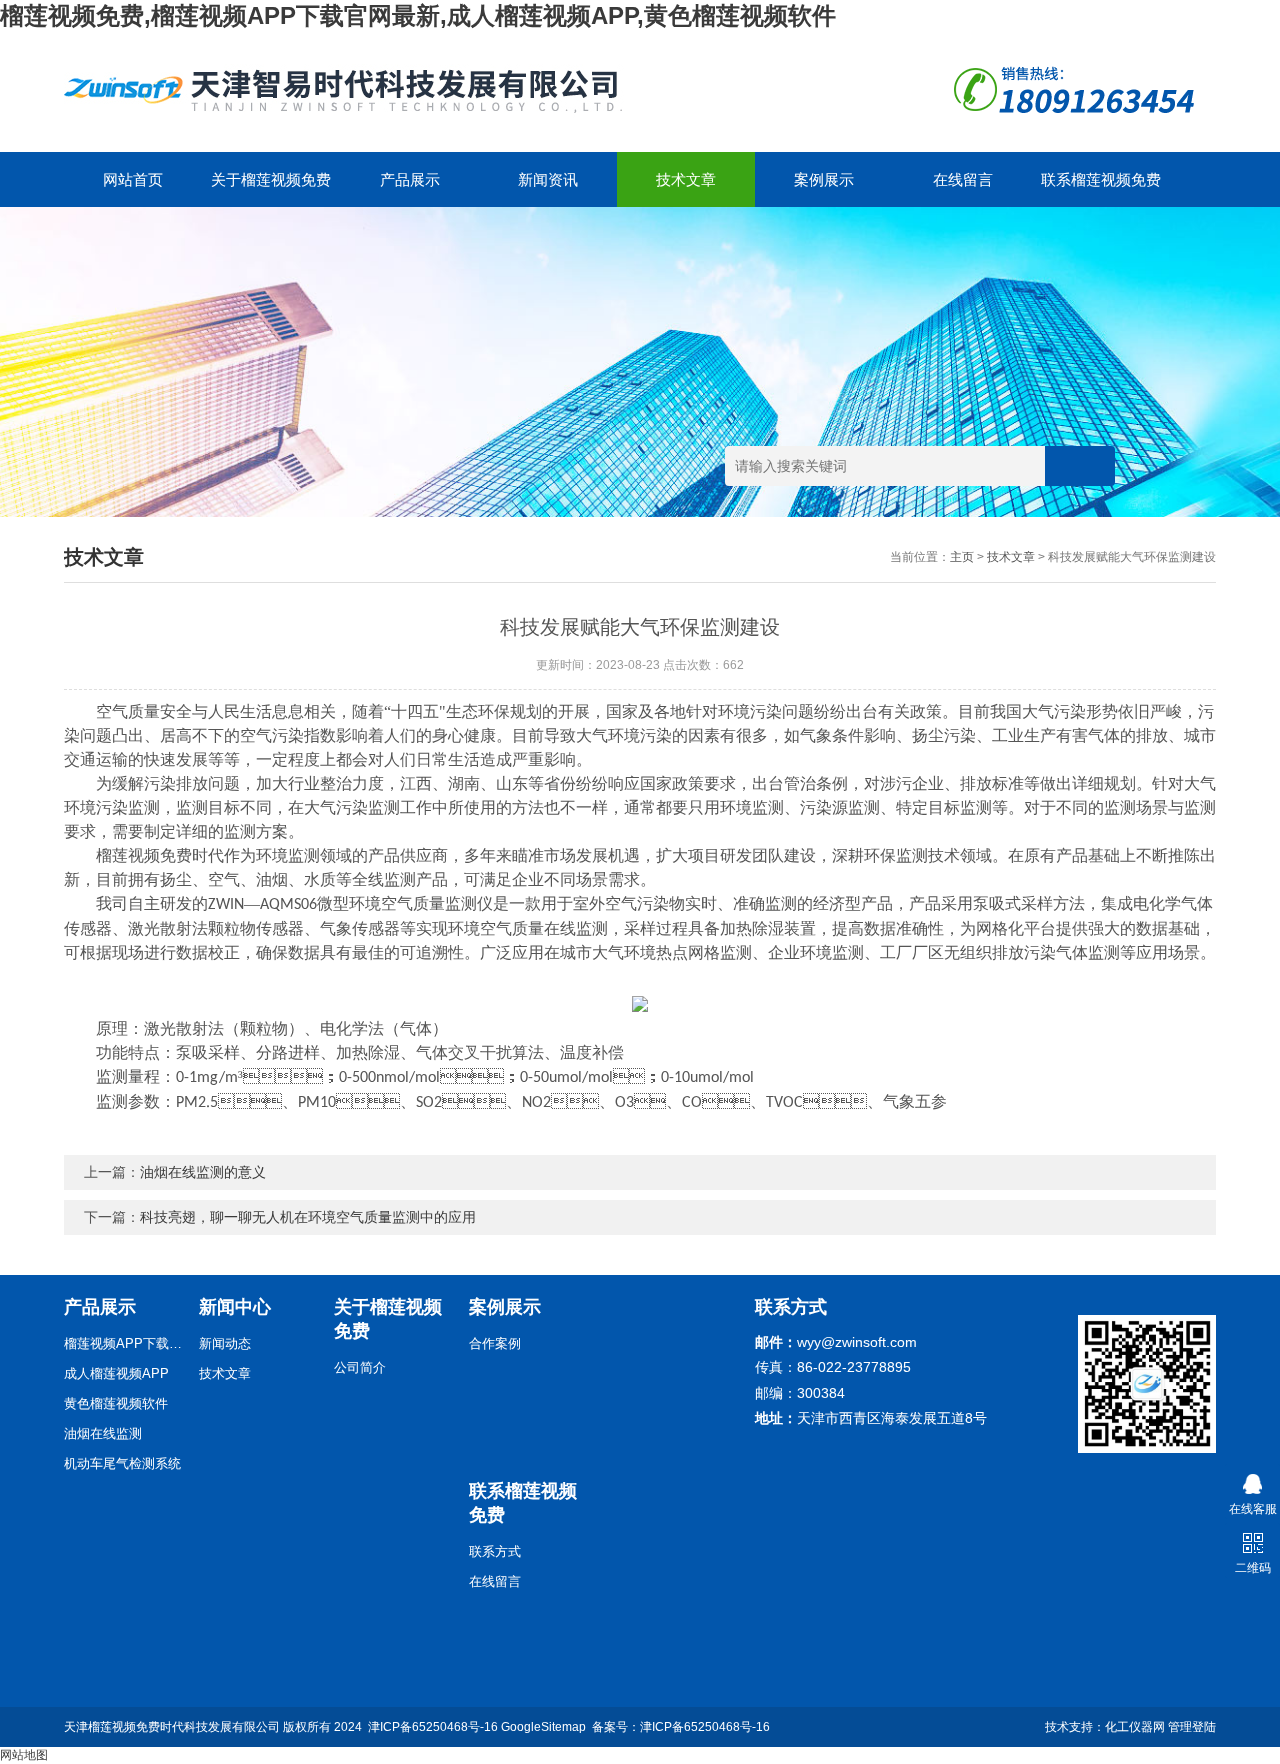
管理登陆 (1192, 1727)
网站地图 (24, 1755)
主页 (962, 557)
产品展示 (410, 179)
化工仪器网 (1135, 1727)
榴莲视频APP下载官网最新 (124, 1343)
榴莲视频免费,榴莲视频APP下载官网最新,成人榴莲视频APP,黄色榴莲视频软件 (418, 15)
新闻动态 (225, 1343)
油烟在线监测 (103, 1433)
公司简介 (360, 1367)
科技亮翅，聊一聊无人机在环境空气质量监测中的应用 (308, 1217)
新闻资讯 (548, 179)
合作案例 (495, 1343)
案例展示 (824, 179)
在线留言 (963, 179)
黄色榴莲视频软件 (116, 1403)
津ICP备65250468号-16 (433, 1727)
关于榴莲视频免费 (271, 179)
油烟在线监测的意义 (203, 1172)
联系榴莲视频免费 (1101, 179)
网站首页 (133, 179)
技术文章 (686, 179)
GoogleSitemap (543, 1727)
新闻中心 (235, 1307)
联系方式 (495, 1551)
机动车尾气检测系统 (122, 1463)
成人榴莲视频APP (116, 1373)
